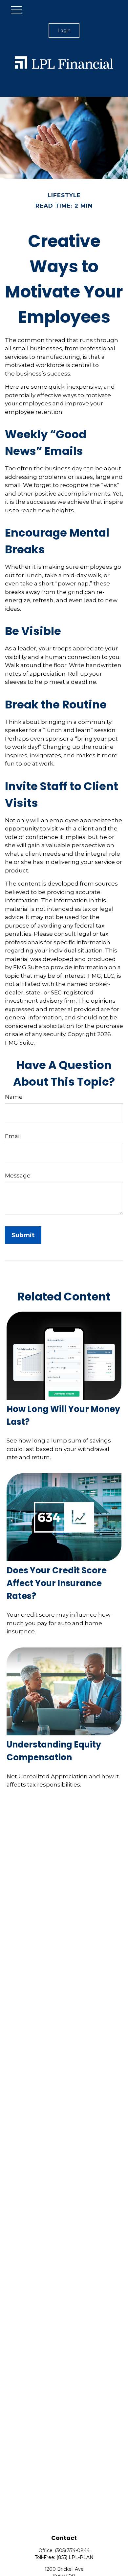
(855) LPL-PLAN (75, 2557)
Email (13, 1136)
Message (18, 1176)
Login (64, 31)
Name (14, 1097)
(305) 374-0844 (72, 2550)
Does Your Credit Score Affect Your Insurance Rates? (57, 1583)
